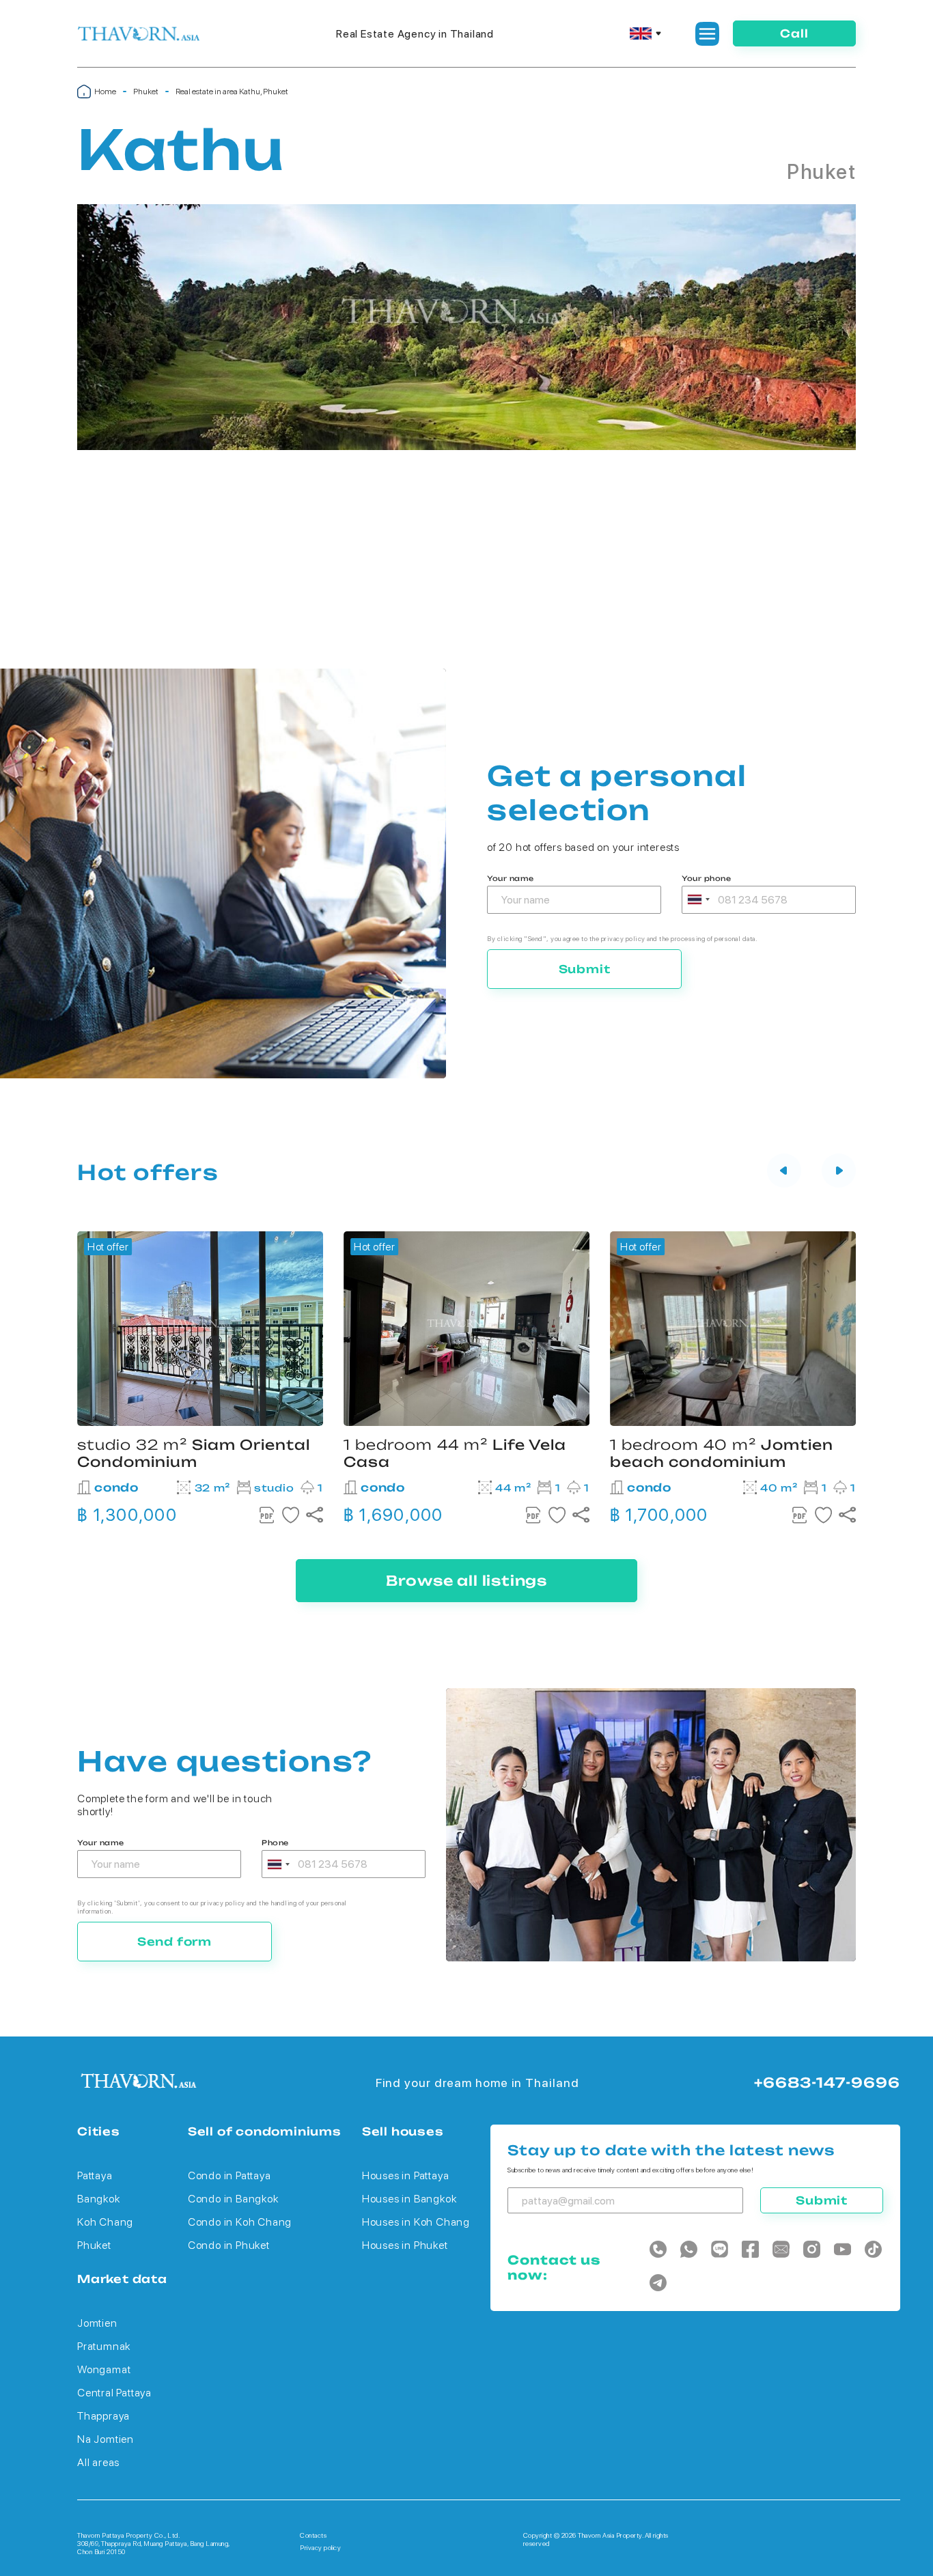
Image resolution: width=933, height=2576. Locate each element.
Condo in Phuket (229, 2245)
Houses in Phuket (405, 2245)
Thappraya (103, 2416)
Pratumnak (104, 2346)
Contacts (313, 2535)
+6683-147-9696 (827, 2083)
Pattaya (95, 2175)
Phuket (146, 92)
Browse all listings (466, 1581)
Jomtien (97, 2323)
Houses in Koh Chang (416, 2222)
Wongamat (104, 2369)
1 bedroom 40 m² (722, 1453)
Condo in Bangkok (233, 2199)
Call (794, 33)
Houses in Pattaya (406, 2175)
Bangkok (99, 2199)
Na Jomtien (106, 2439)
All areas (98, 2462)
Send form (175, 1942)
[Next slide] (839, 1172)
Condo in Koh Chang (240, 2222)
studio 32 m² (194, 1453)
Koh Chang (105, 2222)
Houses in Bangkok (409, 2199)
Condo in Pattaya (229, 2175)
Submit (585, 969)
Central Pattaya (114, 2393)
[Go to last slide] (784, 1172)
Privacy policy (320, 2547)
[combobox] (698, 900)
